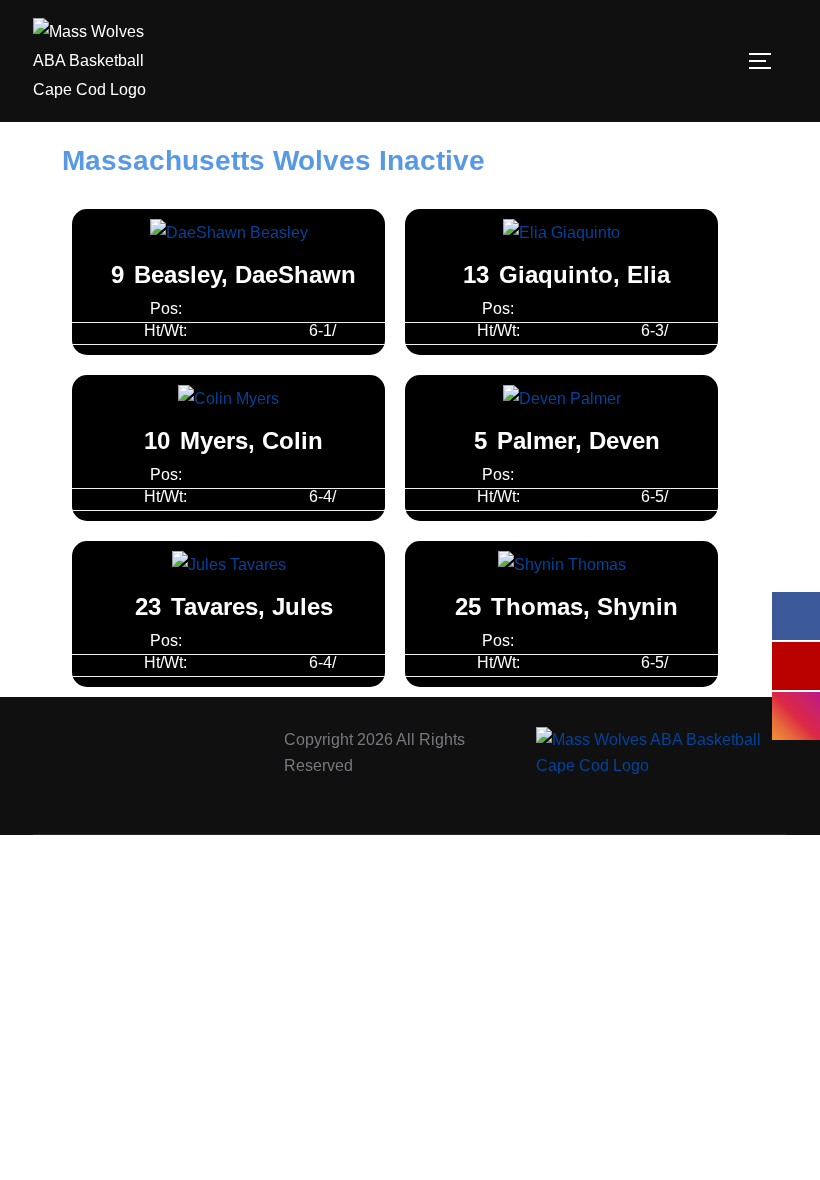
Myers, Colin (251, 440)
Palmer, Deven (578, 440)
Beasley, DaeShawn (245, 274)
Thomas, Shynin (584, 606)
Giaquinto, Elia (584, 274)
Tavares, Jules (252, 606)
